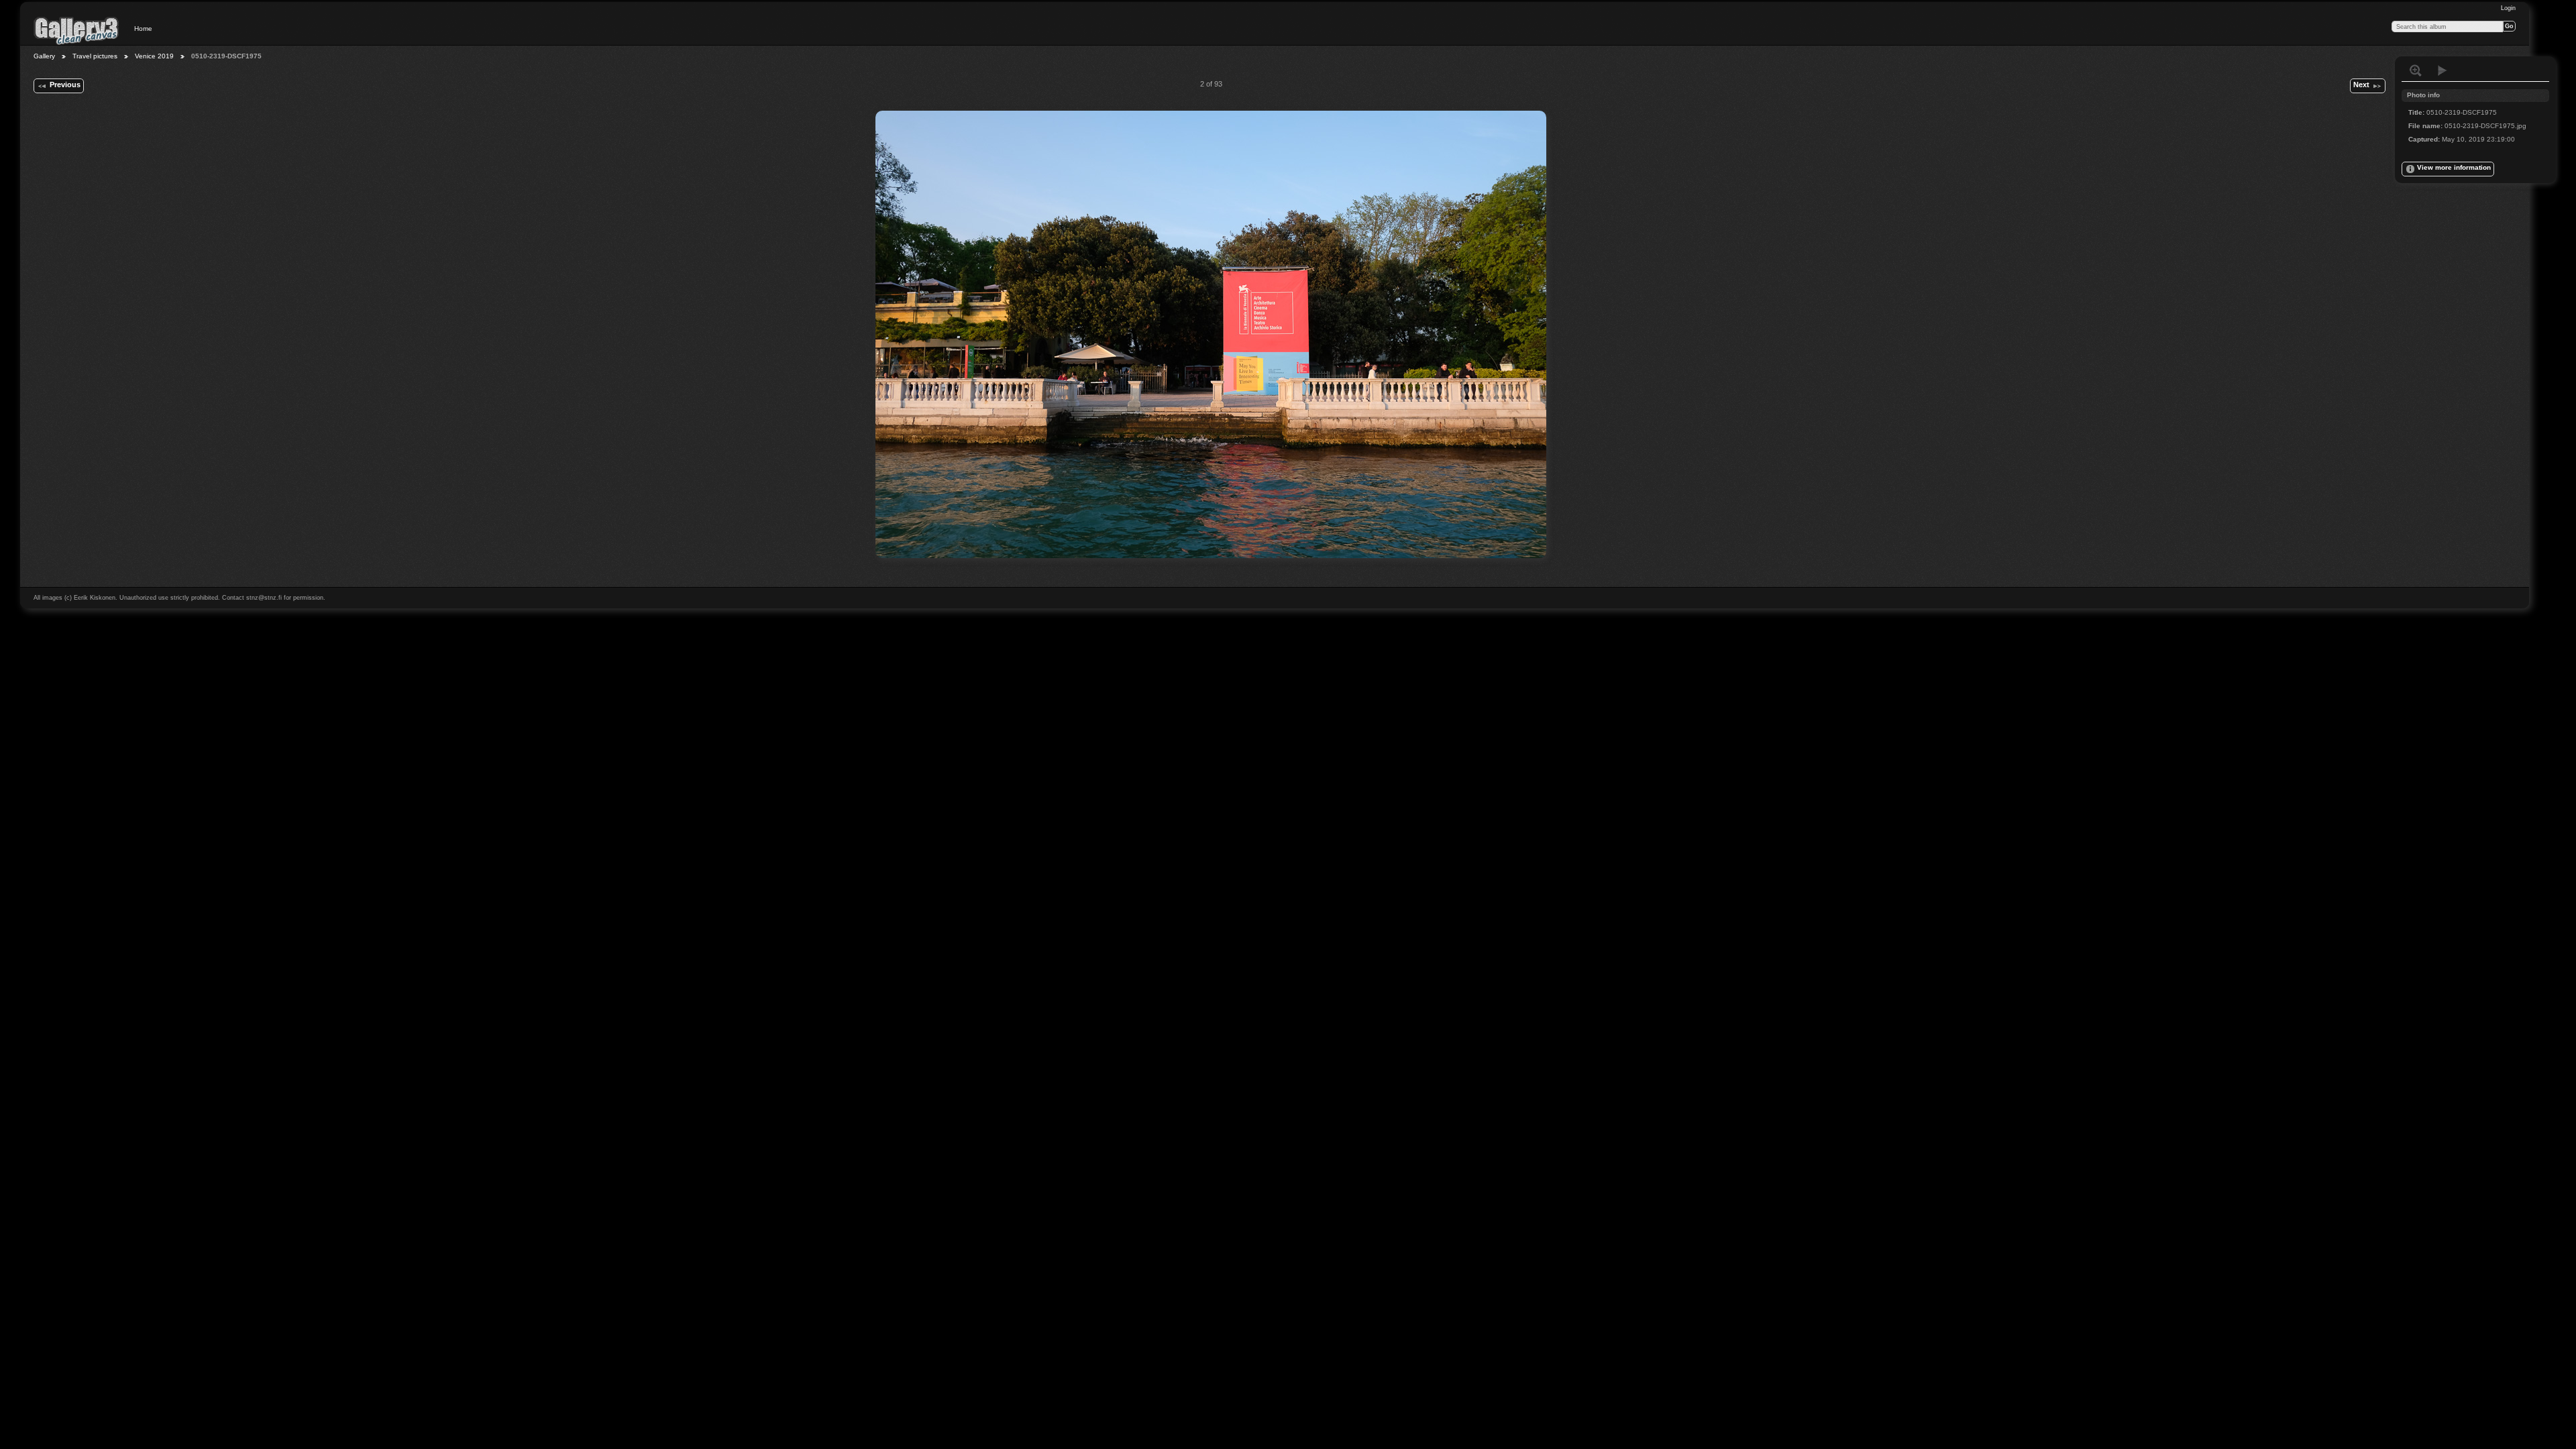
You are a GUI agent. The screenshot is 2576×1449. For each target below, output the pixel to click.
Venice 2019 (154, 56)
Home (143, 29)
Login (2508, 8)
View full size (2416, 70)
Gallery (44, 56)
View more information (2454, 167)
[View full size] (1211, 334)
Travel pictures (95, 56)
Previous (65, 85)
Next (2361, 85)
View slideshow (2443, 70)
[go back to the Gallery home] (76, 30)
